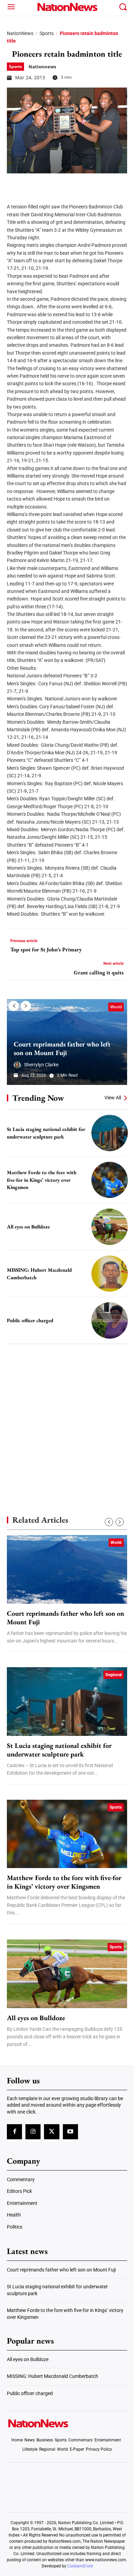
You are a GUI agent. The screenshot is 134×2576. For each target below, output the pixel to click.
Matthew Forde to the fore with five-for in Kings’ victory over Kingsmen (42, 1180)
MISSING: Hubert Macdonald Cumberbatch (53, 2376)
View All (113, 1098)
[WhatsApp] (66, 184)
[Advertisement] (67, 1418)
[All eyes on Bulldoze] (110, 1227)
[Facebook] (14, 184)
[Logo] (67, 7)
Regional (114, 1675)
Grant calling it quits (99, 972)
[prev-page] (14, 1006)
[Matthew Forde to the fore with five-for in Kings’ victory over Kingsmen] (110, 1180)
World (116, 1007)
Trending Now (38, 1098)
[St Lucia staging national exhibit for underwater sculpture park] (110, 1133)
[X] (32, 184)
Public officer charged (30, 1320)
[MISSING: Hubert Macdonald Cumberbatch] (110, 1274)
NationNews (20, 33)
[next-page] (26, 1006)
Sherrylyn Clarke (41, 1065)
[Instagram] (33, 2132)
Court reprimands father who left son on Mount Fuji (62, 1048)
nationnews (42, 67)
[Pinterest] (49, 184)
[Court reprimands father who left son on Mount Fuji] (67, 1569)
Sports (47, 33)
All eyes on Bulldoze (28, 1227)
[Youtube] (70, 2132)
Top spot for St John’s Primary (46, 949)
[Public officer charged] (110, 1320)
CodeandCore (80, 2566)
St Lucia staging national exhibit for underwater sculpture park (59, 1750)
